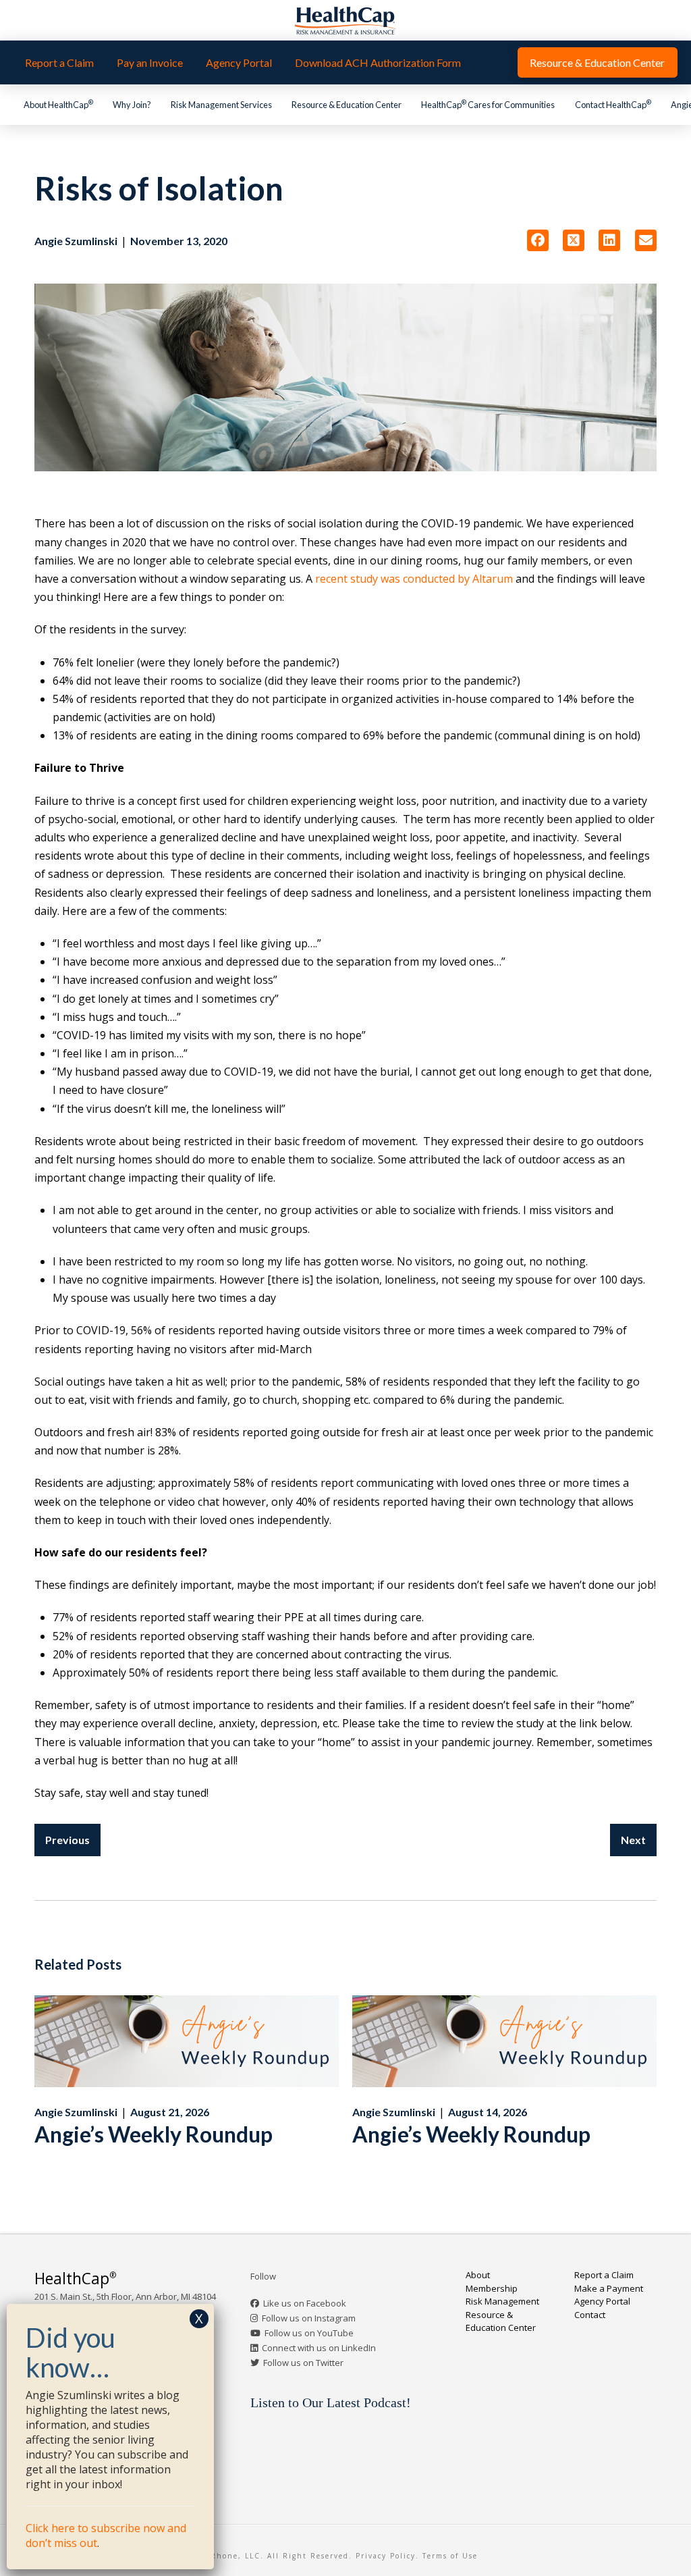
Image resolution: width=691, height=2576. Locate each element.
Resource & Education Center (501, 2321)
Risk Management (502, 2301)
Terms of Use (450, 2556)
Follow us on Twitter (303, 2363)
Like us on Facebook (305, 2303)
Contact (590, 2315)
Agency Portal (602, 2301)
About (478, 2275)
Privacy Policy (386, 2556)
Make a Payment (609, 2288)
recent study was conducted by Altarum (414, 579)
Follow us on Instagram (309, 2318)
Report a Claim (604, 2275)
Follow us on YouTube (309, 2333)
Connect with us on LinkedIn (319, 2348)
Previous (67, 1840)
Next (633, 1840)
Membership (492, 2288)
